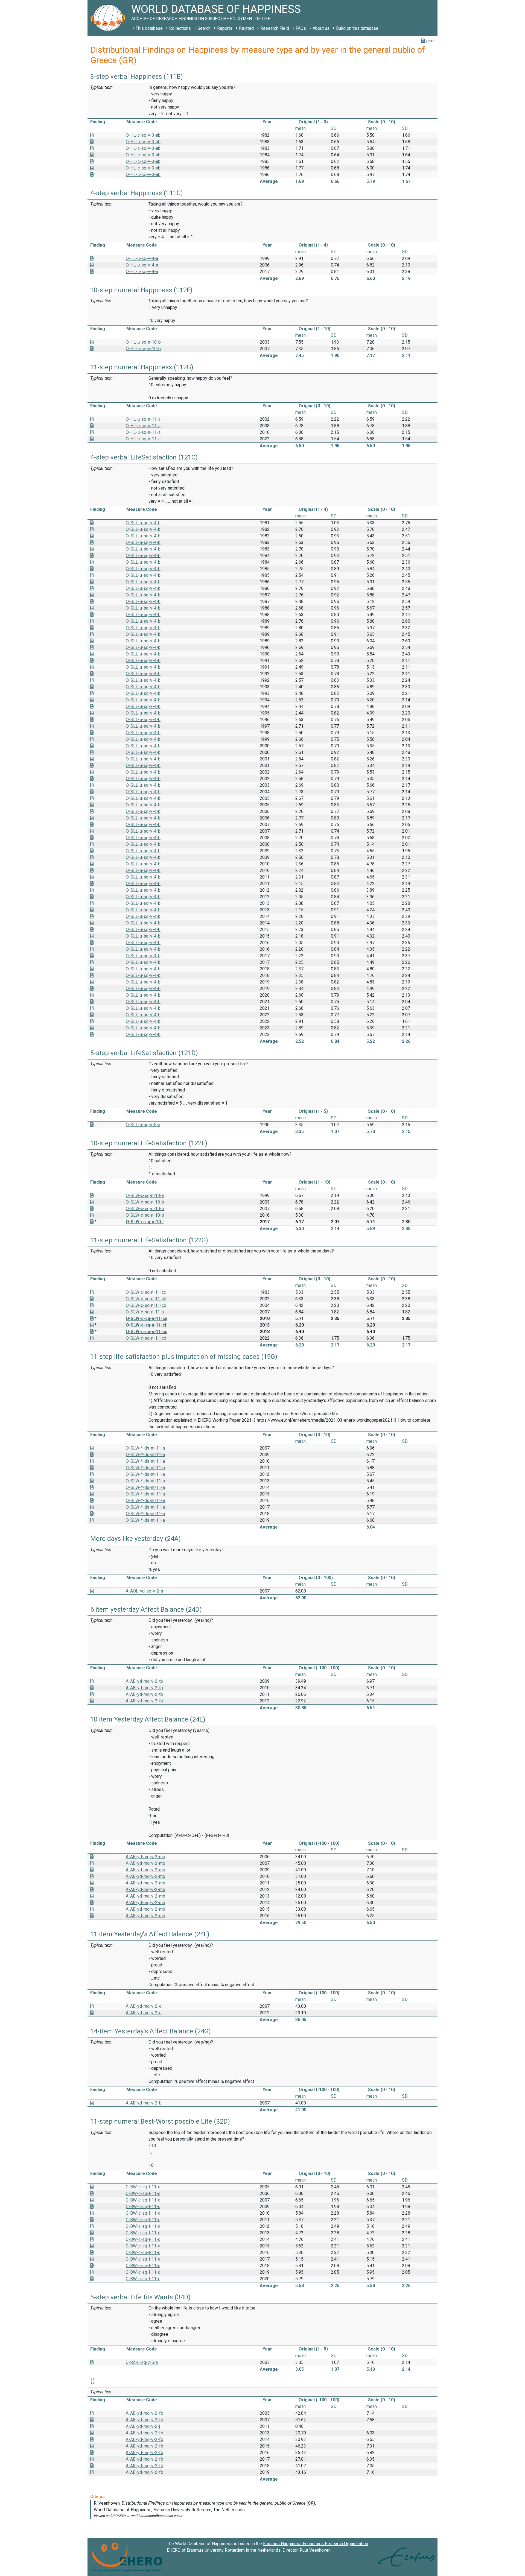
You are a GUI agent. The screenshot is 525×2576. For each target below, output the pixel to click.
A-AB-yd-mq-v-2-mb (145, 1857)
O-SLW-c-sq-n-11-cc (146, 1292)
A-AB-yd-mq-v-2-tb (144, 1681)
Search (204, 28)
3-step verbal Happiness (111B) (137, 77)
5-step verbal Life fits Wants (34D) (140, 2297)
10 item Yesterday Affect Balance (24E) (148, 1719)
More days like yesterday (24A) (135, 1539)
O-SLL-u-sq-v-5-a (143, 1125)
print (430, 41)
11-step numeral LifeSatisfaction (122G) (149, 1240)
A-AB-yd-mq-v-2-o (144, 2006)
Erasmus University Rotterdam (216, 2550)
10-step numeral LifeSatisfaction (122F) (149, 1143)
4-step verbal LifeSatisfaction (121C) (144, 457)
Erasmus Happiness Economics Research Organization (316, 2544)
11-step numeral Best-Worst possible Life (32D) (160, 2121)
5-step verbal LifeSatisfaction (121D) (144, 1053)
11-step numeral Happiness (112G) (142, 367)
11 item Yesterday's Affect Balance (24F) (150, 1934)
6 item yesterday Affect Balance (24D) (146, 1609)
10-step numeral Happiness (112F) (141, 290)
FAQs (301, 28)
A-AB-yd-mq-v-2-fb (145, 2413)
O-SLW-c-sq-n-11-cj (146, 1325)
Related (246, 28)
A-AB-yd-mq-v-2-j (143, 2426)
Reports (225, 28)
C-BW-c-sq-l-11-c (143, 2187)
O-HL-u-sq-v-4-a (142, 258)
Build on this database (357, 28)
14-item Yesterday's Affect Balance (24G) (151, 2031)
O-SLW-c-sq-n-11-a (145, 1312)
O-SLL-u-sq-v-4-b (143, 523)
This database (149, 28)
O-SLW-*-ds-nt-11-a (145, 1448)
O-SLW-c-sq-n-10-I (145, 1222)
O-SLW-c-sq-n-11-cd (146, 1299)
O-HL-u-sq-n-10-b (143, 342)
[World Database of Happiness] (109, 18)
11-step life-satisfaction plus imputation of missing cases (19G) (184, 1357)
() (93, 2381)
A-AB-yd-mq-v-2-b (144, 2103)
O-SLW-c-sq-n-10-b (145, 1202)
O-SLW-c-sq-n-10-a (145, 1195)
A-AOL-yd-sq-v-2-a (144, 1591)
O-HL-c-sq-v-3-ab (143, 135)
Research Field (275, 28)
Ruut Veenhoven (315, 2550)
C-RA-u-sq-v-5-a (142, 2362)
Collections (180, 28)
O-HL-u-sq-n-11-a (143, 419)
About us (321, 28)
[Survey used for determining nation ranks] (92, 1222)
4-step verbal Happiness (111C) (137, 193)
